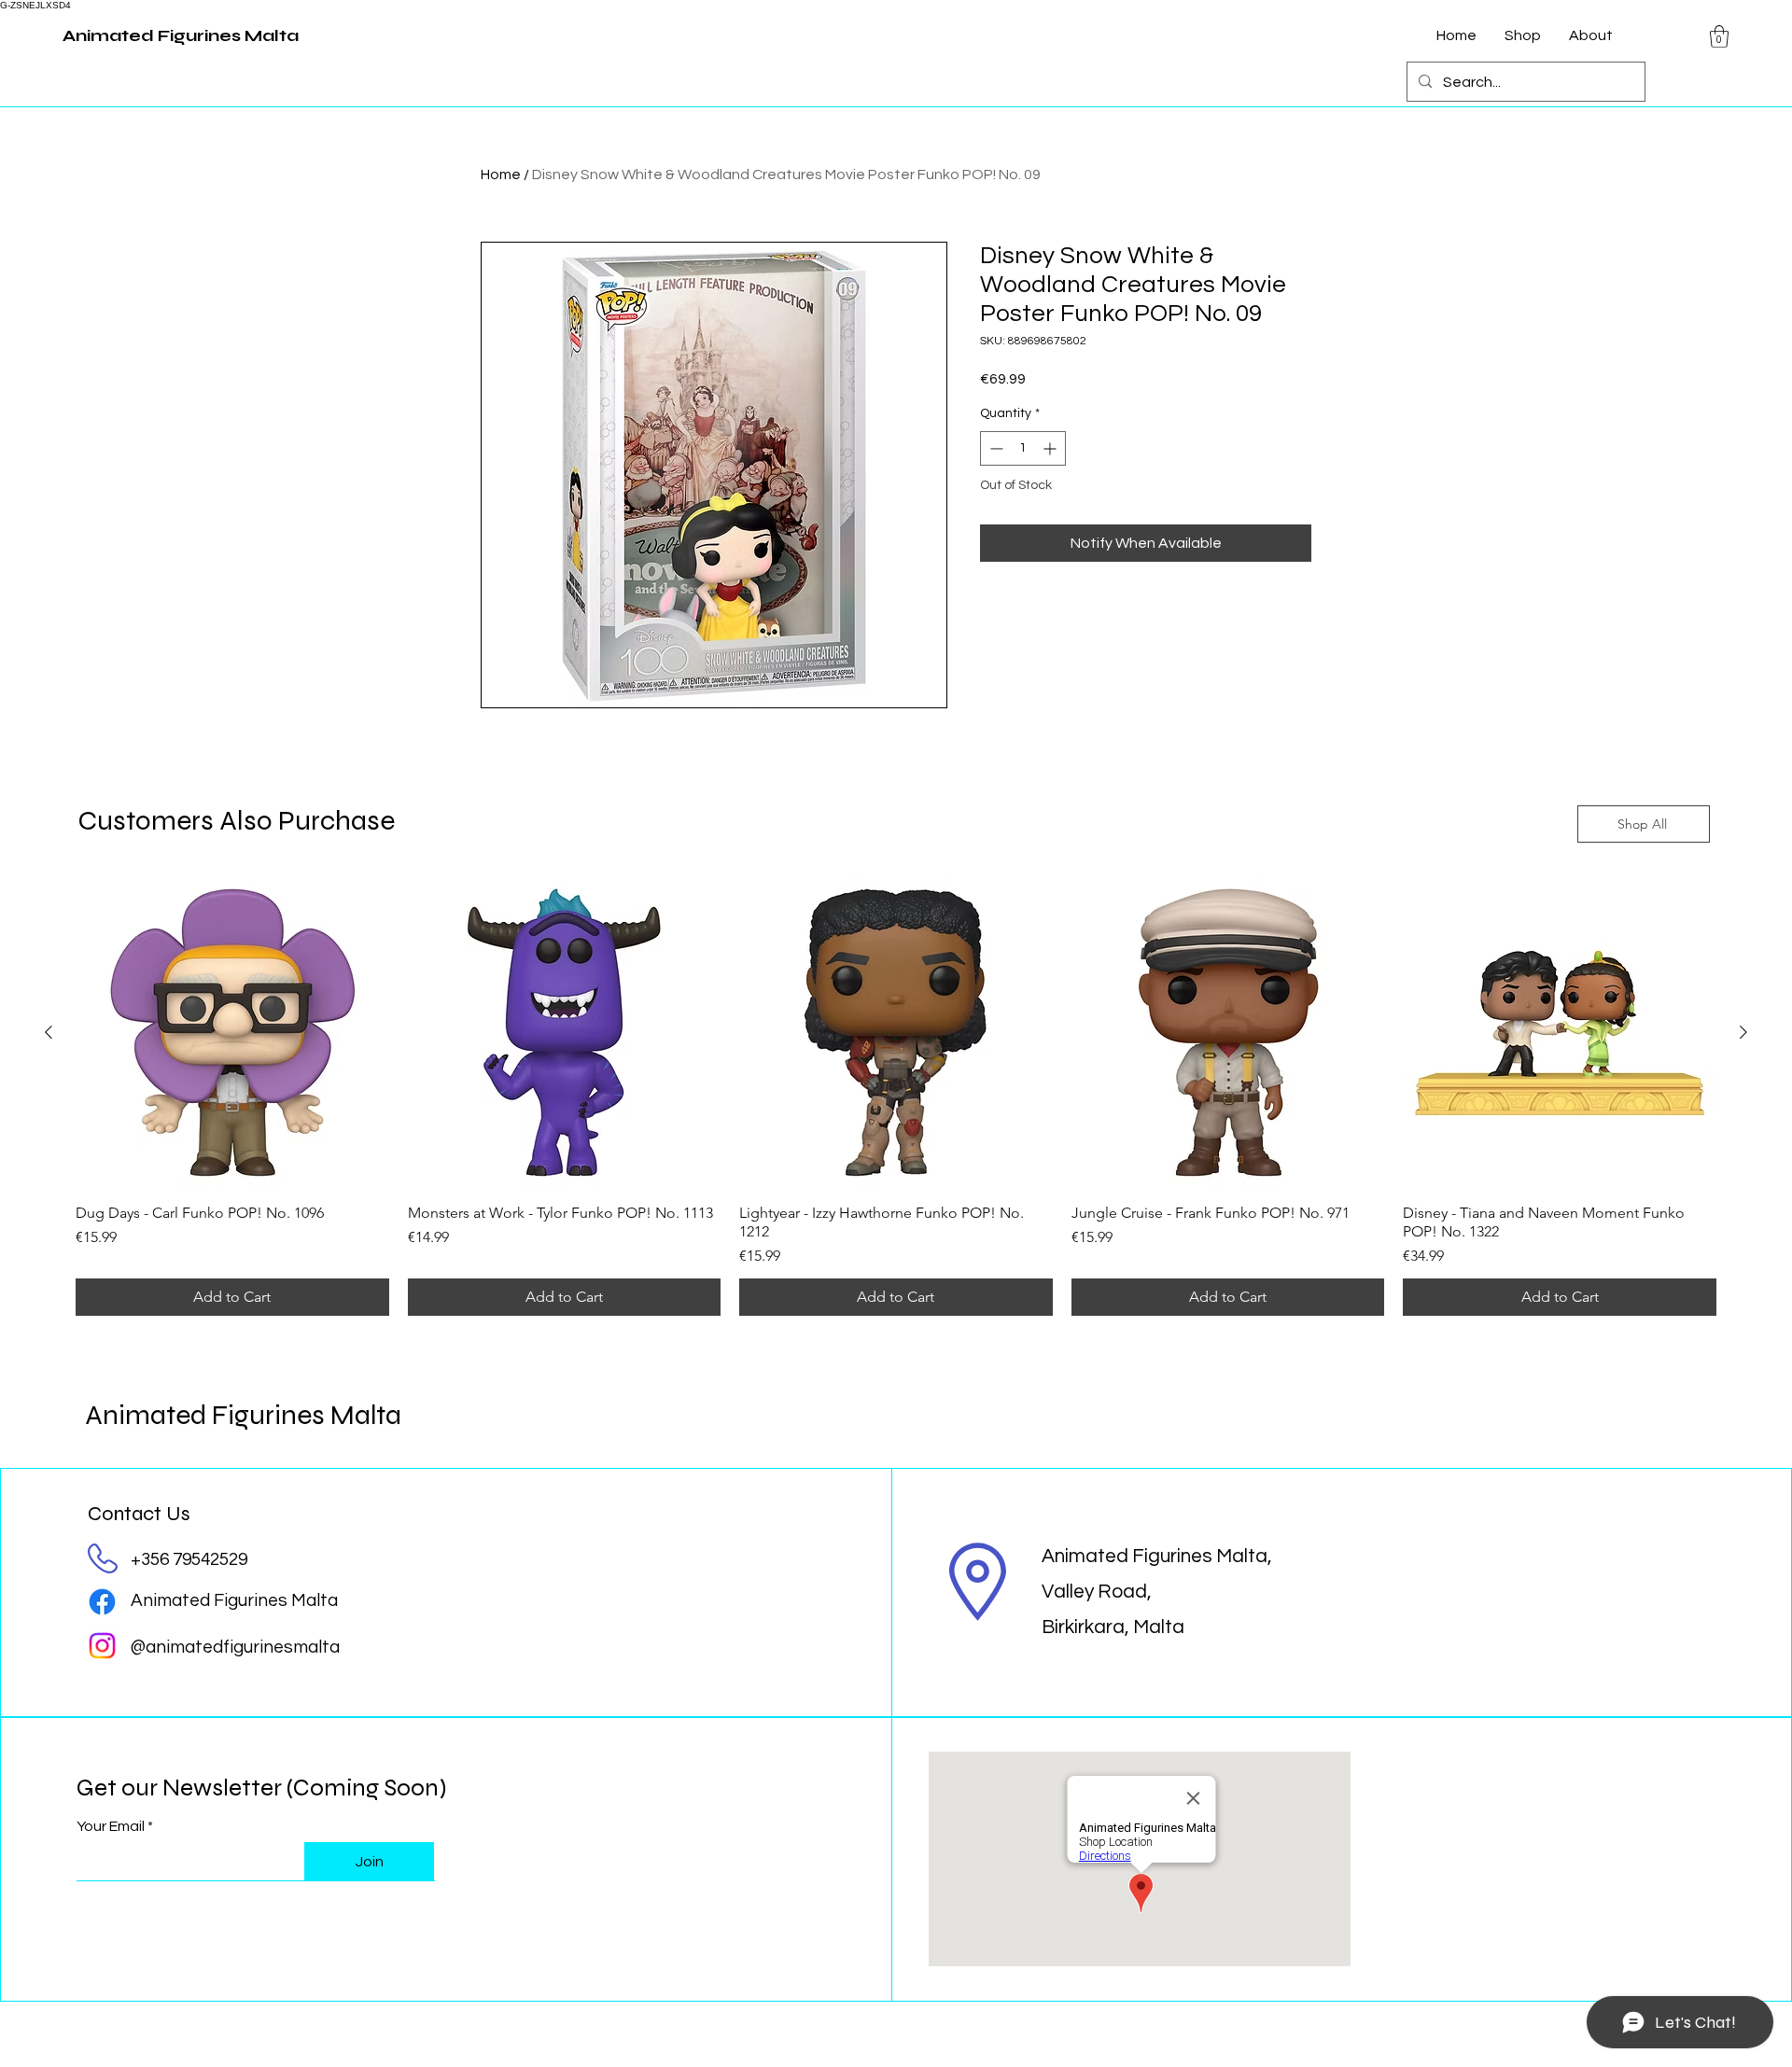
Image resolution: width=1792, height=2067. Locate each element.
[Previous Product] (49, 1032)
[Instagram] (102, 1646)
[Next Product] (1743, 1032)
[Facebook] (102, 1602)
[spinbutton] (1023, 448)
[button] (1719, 36)
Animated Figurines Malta (243, 1415)
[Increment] (1051, 448)
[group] (896, 1096)
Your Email (111, 1826)
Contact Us (139, 1514)
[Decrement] (994, 448)
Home (501, 175)
